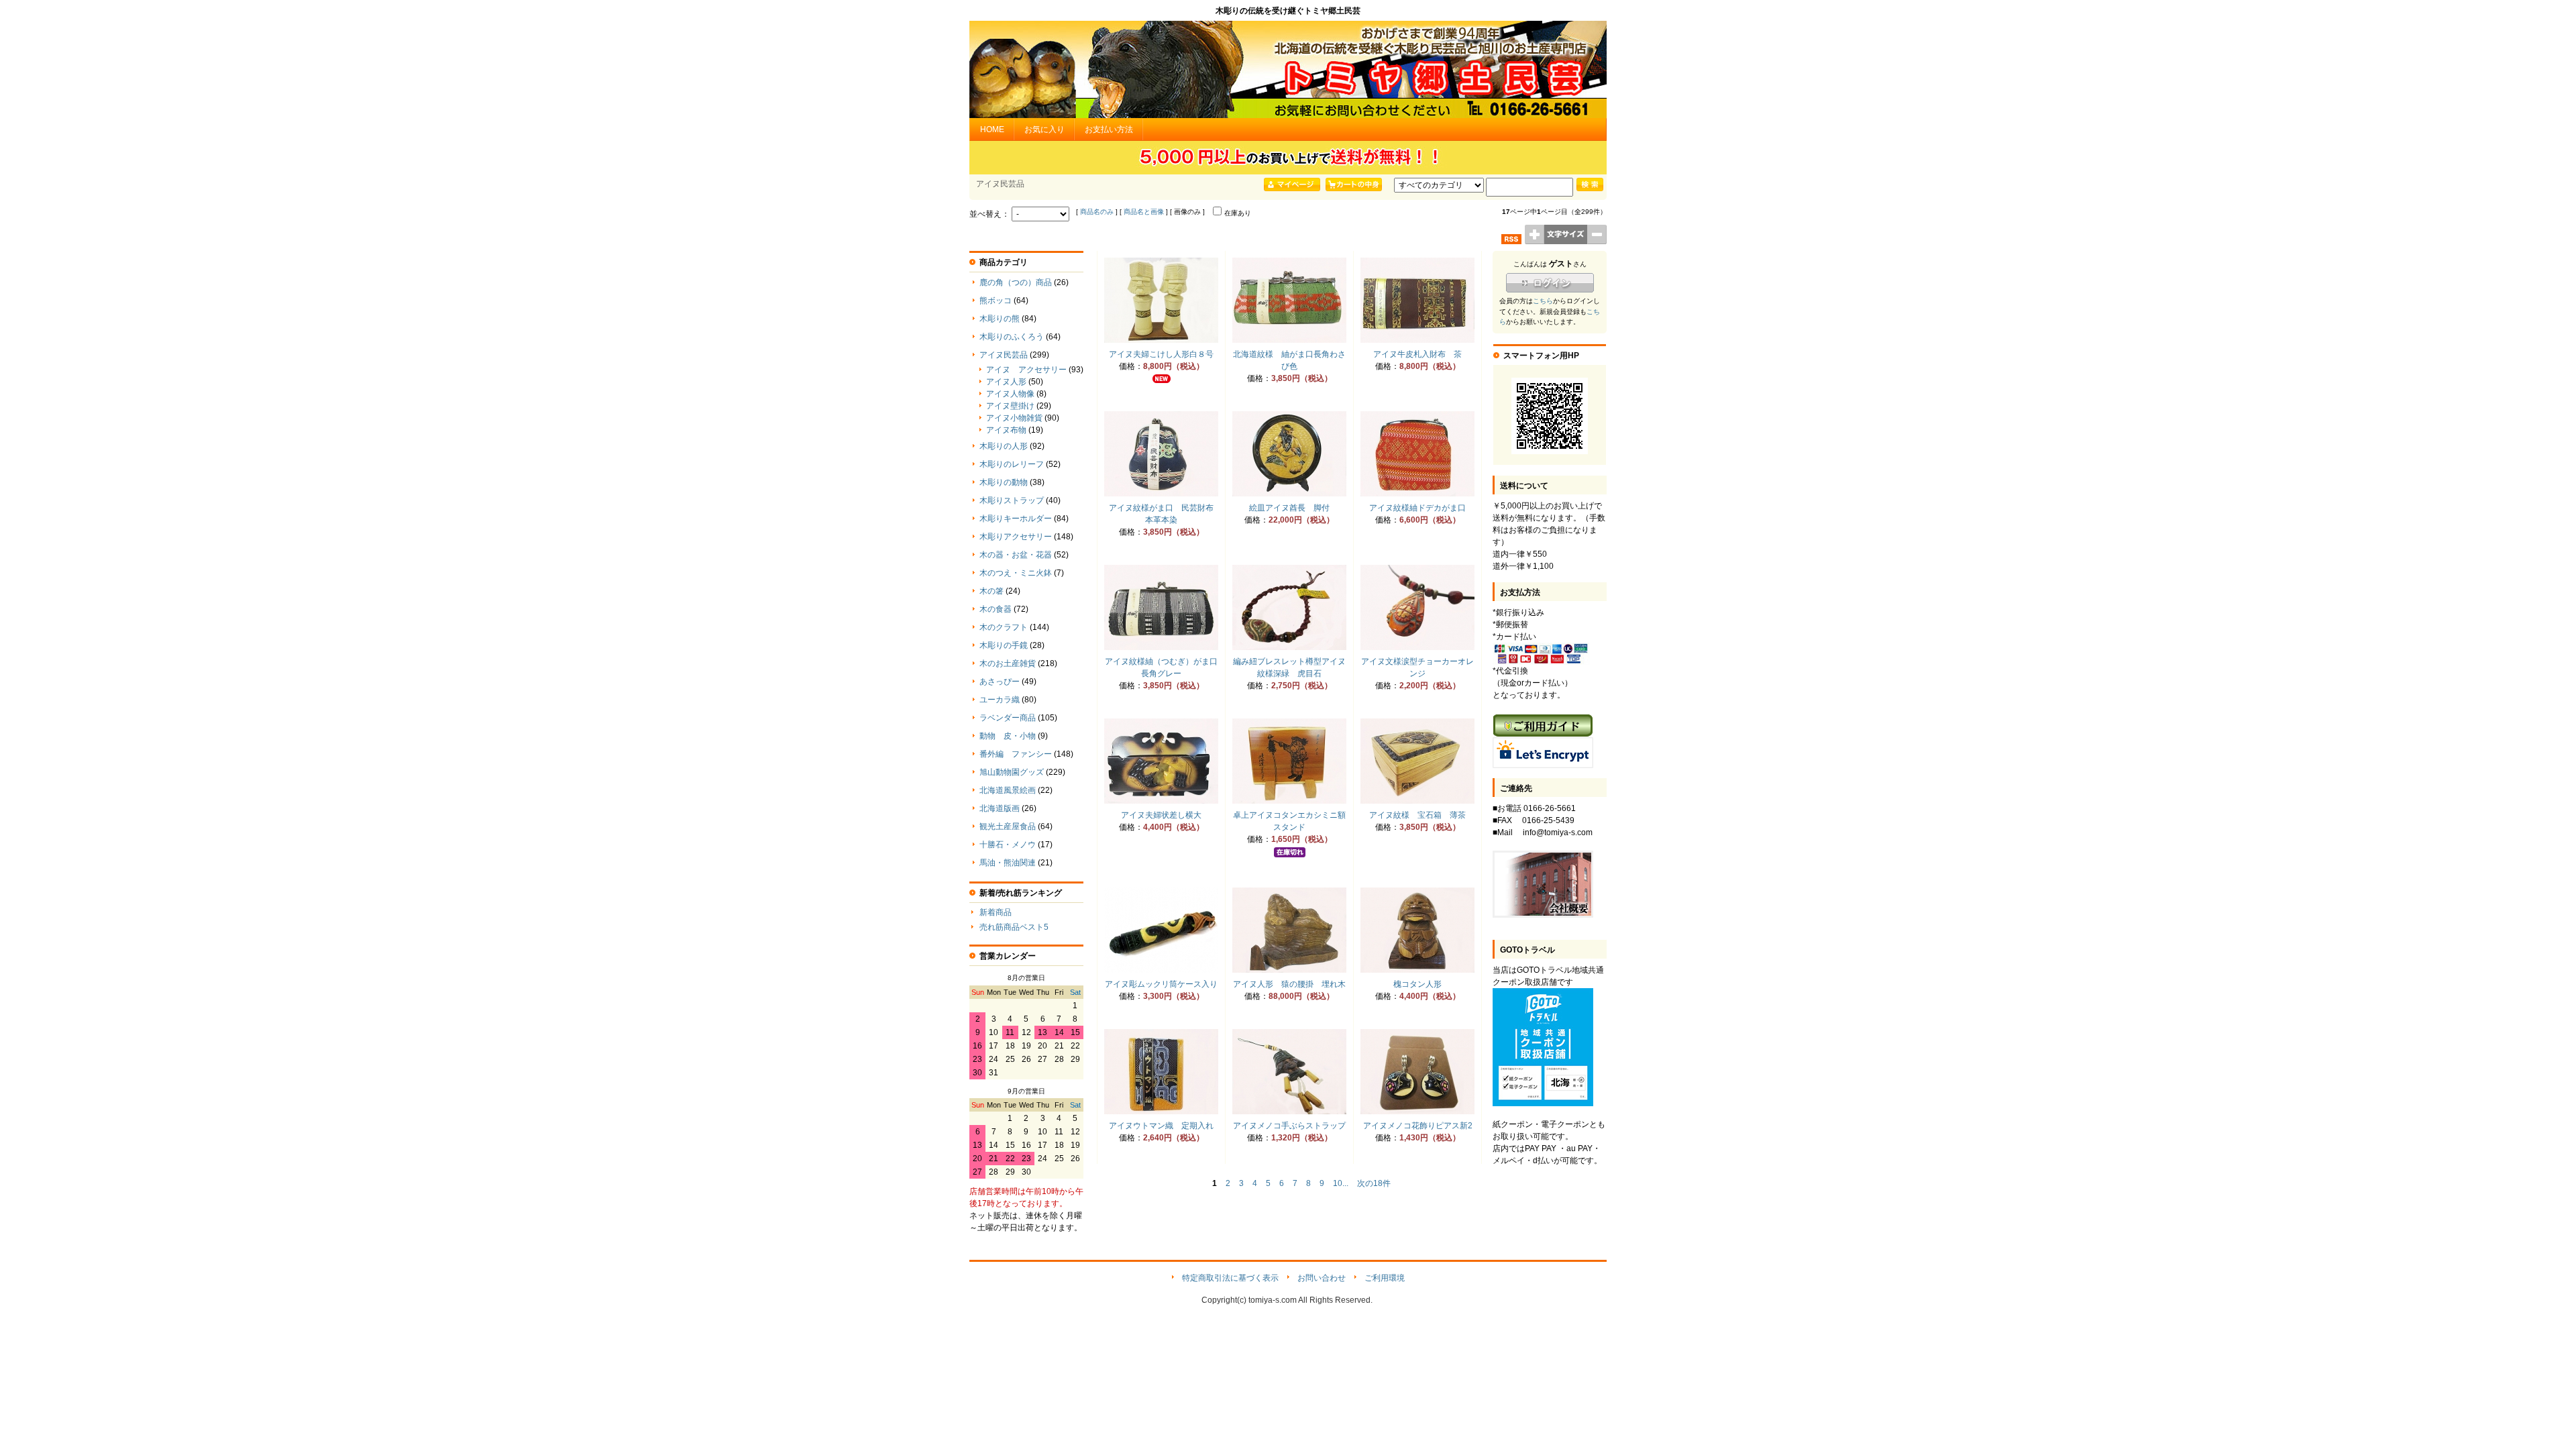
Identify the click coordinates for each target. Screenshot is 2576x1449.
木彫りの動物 (1004, 482)
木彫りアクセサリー (1016, 537)
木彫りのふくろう (1012, 337)
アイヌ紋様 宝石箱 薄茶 (1417, 815)
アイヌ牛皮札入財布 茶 (1417, 354)
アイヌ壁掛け (1010, 406)
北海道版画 (1000, 808)
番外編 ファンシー (1016, 754)
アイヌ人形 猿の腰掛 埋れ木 (1289, 984)
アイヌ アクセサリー (1026, 370)
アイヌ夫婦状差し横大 (1161, 815)
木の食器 (996, 609)
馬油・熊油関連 (1008, 863)
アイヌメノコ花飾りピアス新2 (1418, 1126)
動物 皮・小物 (1008, 736)
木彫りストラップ (1012, 500)
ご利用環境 (1385, 1278)
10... (1341, 1183)
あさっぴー (1000, 682)
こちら (1543, 301)
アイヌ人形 (1006, 382)
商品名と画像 (1144, 212)
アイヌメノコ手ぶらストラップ (1289, 1126)
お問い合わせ (1322, 1278)
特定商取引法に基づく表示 (1230, 1278)
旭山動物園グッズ (1012, 772)
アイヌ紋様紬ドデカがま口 (1417, 508)
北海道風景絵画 (1008, 790)
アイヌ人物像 (1010, 394)
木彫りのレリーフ (1012, 464)
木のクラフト (1004, 627)
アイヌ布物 (1006, 430)
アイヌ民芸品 (1004, 355)
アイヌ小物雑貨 (1014, 418)
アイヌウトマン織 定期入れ (1161, 1126)
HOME (992, 129)
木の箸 (991, 591)
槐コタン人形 (1417, 984)
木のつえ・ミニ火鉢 (1016, 573)
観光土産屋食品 (1008, 826)
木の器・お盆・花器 (1016, 555)
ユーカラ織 (1000, 700)
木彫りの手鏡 (1004, 645)
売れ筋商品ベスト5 (1014, 927)
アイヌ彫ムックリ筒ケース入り (1161, 984)
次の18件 (1374, 1183)
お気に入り (1044, 129)
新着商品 (996, 912)
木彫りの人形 (1004, 446)
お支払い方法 (1109, 129)
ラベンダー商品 (1008, 718)
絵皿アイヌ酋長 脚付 (1289, 508)
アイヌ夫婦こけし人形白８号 (1161, 354)
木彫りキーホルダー (1016, 519)
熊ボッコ (996, 301)
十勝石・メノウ (1008, 845)
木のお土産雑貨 (1008, 663)
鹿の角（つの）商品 (1016, 282)
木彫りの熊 (1000, 319)
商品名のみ (1097, 212)
